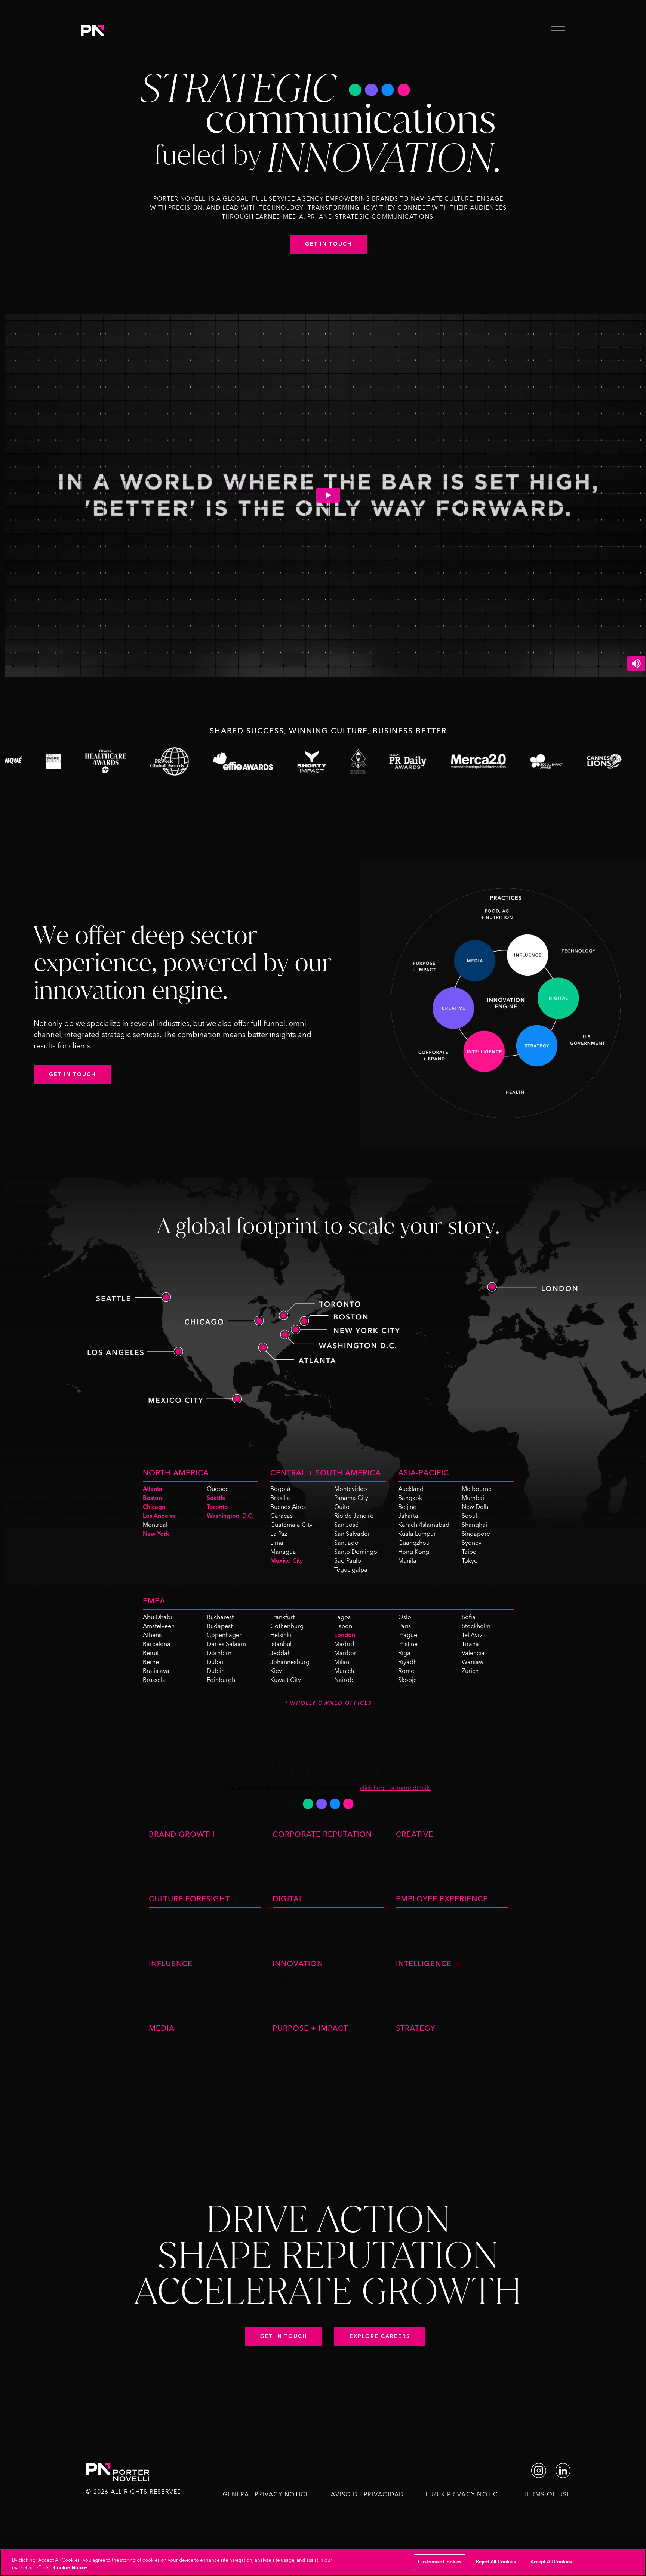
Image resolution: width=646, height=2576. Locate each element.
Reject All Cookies (496, 2562)
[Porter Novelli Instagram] (539, 2470)
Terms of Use (547, 2495)
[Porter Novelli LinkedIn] (563, 2470)
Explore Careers (380, 2336)
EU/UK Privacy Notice (464, 2495)
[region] (323, 2563)
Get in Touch (328, 244)
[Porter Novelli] (92, 30)
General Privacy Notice (266, 2495)
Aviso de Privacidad (367, 2495)
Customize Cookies (440, 2562)
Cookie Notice (70, 2568)
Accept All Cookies (551, 2562)
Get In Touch (72, 1075)
